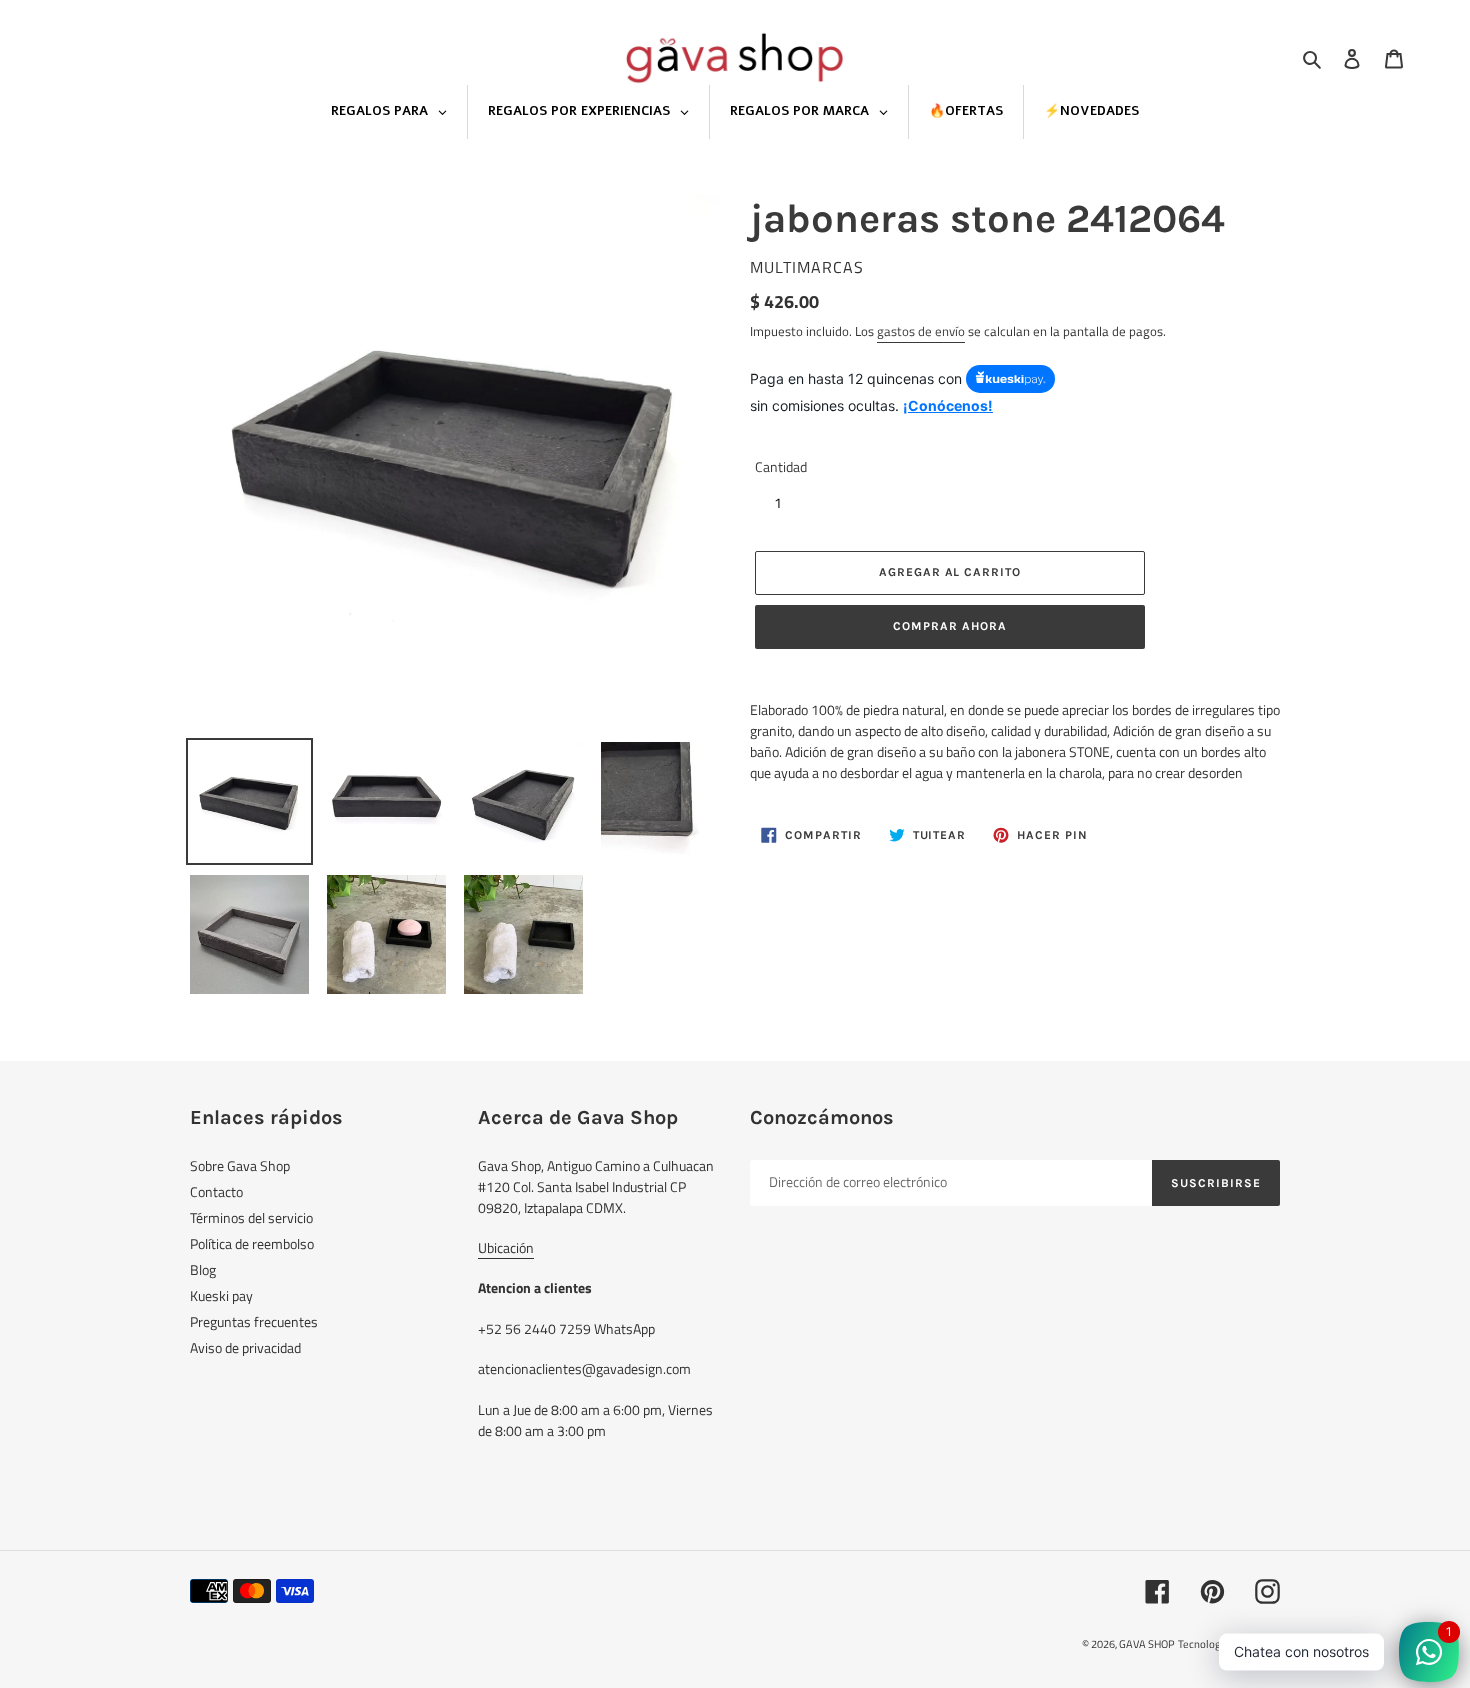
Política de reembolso (252, 1243)
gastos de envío (921, 331)
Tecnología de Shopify (1229, 1644)
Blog (203, 1269)
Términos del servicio (251, 1217)
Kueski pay (221, 1295)
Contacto (216, 1191)
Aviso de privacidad (245, 1347)
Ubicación (506, 1247)
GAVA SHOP (1147, 1644)
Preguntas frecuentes (254, 1321)
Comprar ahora (949, 626)
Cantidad (781, 466)
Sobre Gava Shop (240, 1165)
